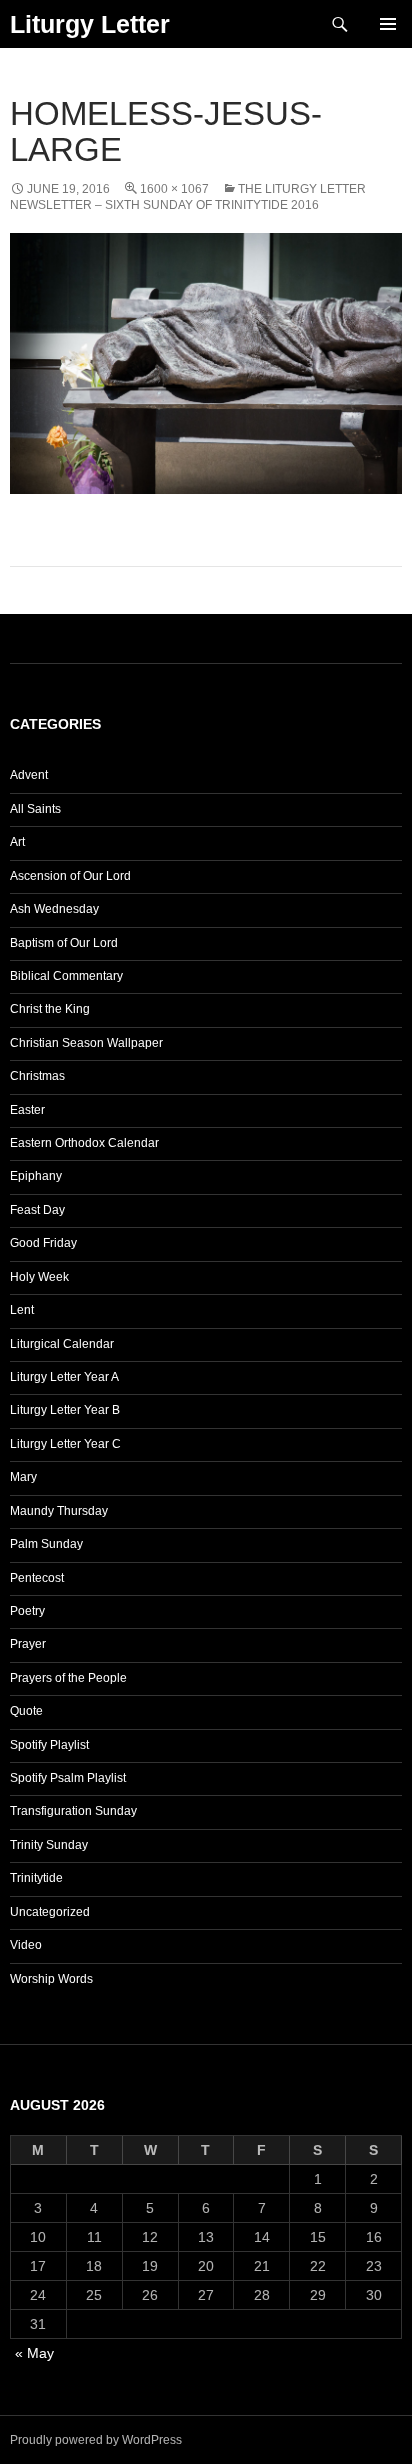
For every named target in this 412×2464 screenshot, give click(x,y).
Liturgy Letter (90, 24)
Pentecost (37, 1578)
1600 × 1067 (174, 189)
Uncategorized (50, 1912)
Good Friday (43, 1243)
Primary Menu (388, 24)
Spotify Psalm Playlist (68, 1778)
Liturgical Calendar (62, 1344)
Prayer (28, 1644)
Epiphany (36, 1176)
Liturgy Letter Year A (64, 1377)
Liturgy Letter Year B (65, 1410)
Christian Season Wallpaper (86, 1043)
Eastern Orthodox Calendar (84, 1143)
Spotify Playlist (49, 1745)
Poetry (27, 1611)
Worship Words (51, 1979)
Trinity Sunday (49, 1845)
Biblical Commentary (66, 976)
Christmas (37, 1076)
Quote (26, 1711)
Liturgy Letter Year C (65, 1444)
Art (17, 842)
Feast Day (37, 1210)
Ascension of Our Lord (70, 876)
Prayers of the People (68, 1678)
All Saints (35, 809)
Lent (22, 1310)
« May (34, 2353)
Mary (23, 1477)
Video (26, 1945)
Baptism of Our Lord (64, 943)
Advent (29, 775)
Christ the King (50, 1009)
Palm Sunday (46, 1544)
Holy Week (39, 1277)
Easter (27, 1110)
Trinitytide (36, 1878)
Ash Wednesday (54, 909)
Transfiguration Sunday (73, 1811)
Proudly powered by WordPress (96, 2440)
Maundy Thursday (59, 1511)
